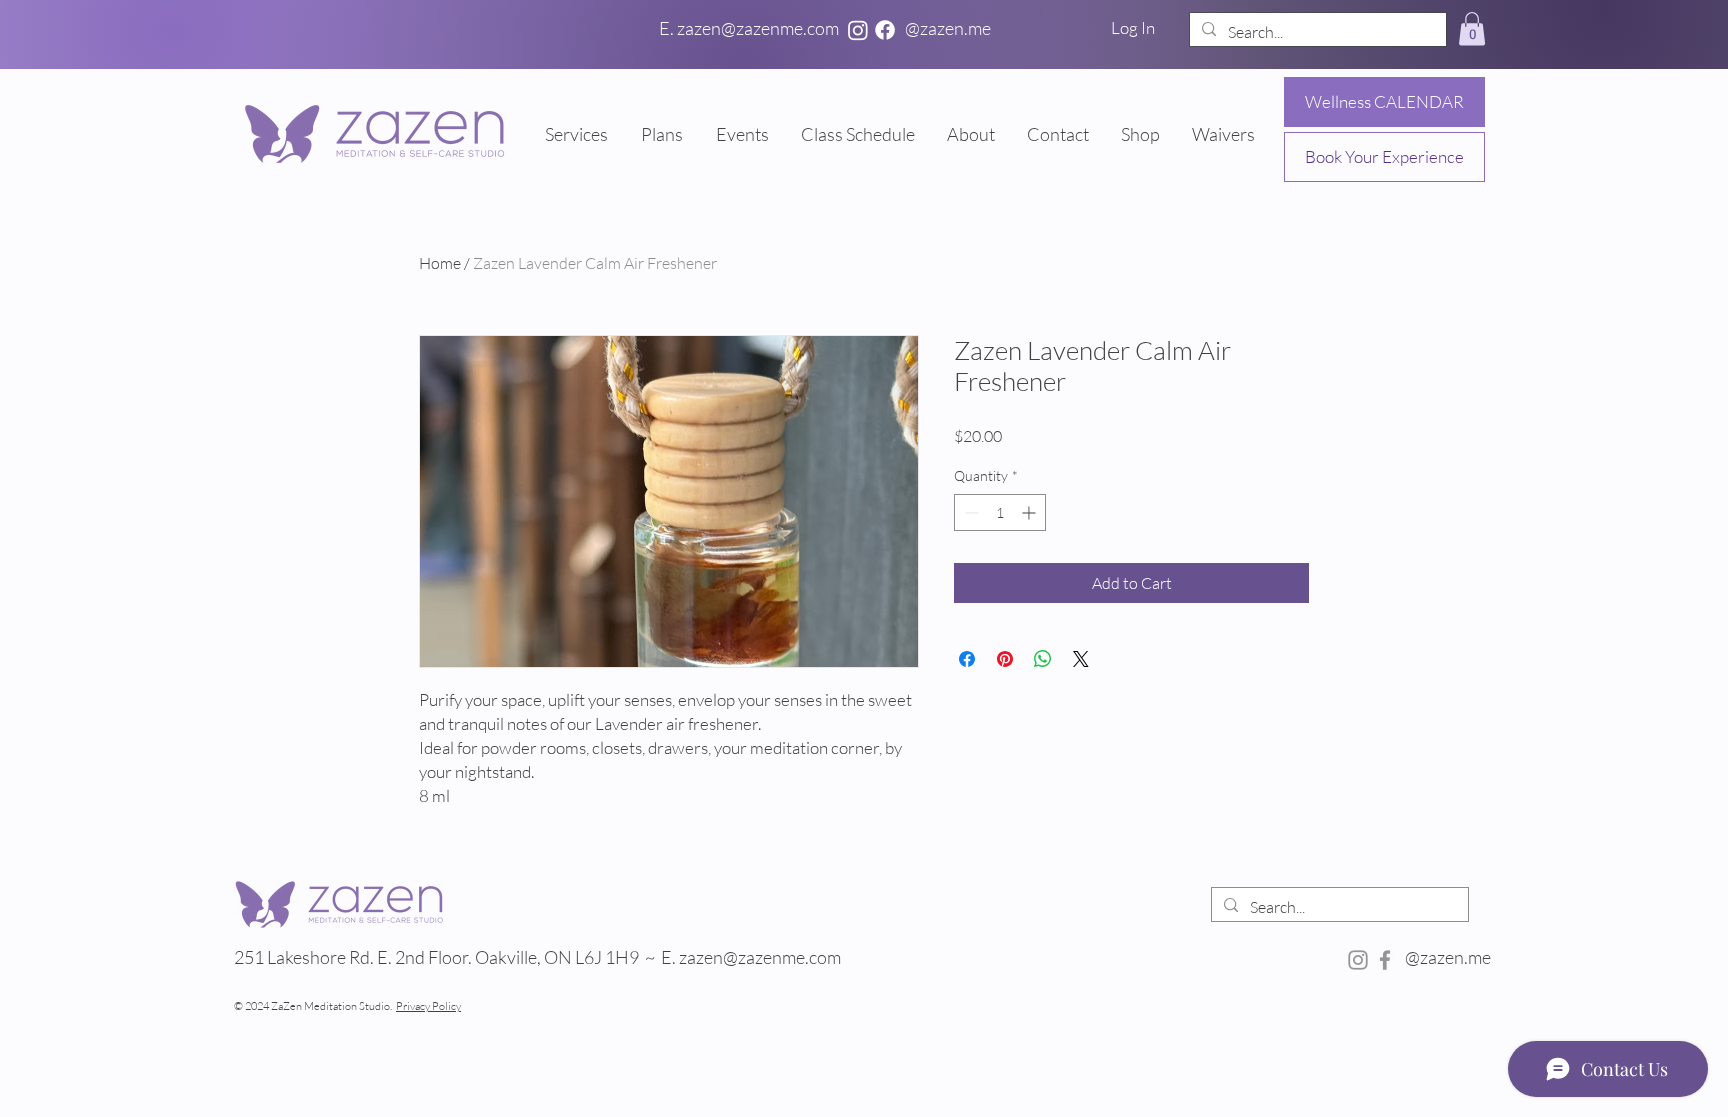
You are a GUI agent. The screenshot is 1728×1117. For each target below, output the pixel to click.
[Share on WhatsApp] (1043, 659)
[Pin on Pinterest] (1005, 659)
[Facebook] (885, 30)
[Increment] (1030, 512)
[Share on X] (1081, 659)
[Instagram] (858, 30)
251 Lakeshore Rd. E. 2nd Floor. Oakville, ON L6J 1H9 (436, 957)
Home (440, 263)
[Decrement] (969, 512)
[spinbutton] (1000, 512)
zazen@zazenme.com (761, 957)
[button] (1472, 28)
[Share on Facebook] (967, 659)
